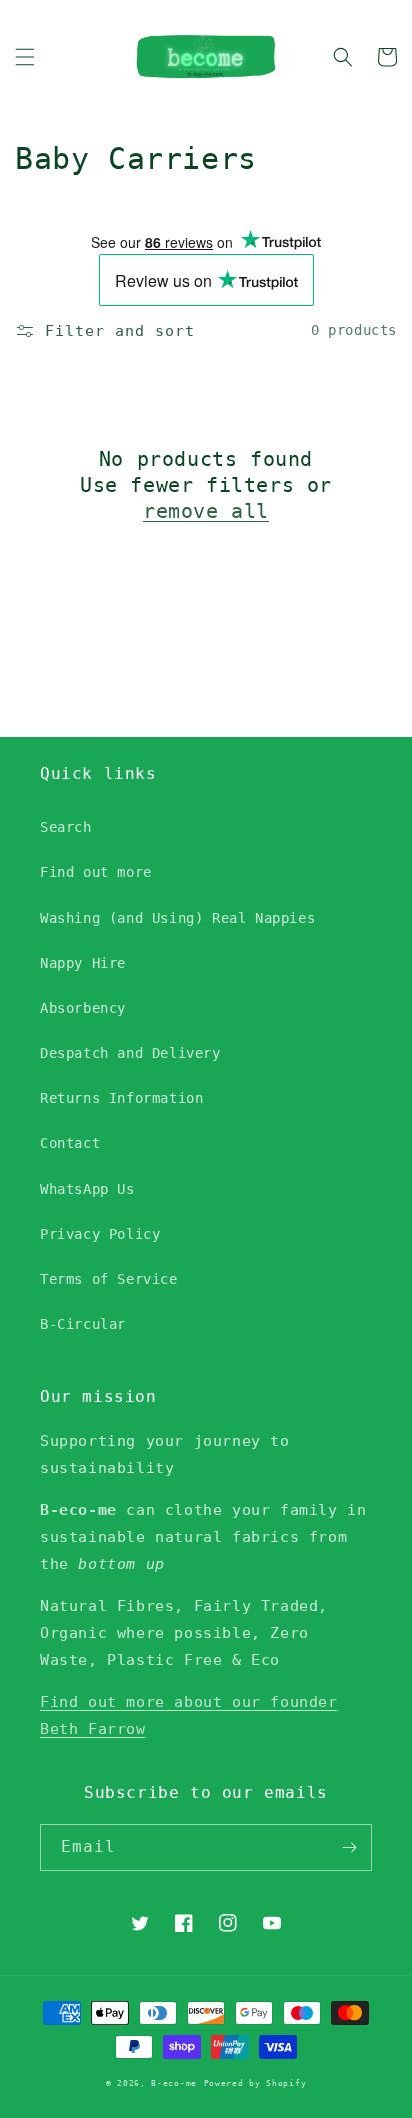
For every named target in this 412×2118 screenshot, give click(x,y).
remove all (206, 511)
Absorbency (83, 1008)
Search (66, 827)
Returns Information (121, 1098)
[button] (25, 57)
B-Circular (83, 1324)
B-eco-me (174, 2083)
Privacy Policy (100, 1234)
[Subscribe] (349, 1847)
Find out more (96, 872)
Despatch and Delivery (130, 1053)
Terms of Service (109, 1279)
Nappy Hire (83, 963)
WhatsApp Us (87, 1189)
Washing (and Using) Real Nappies (177, 918)
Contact (70, 1143)
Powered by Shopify (255, 2083)
